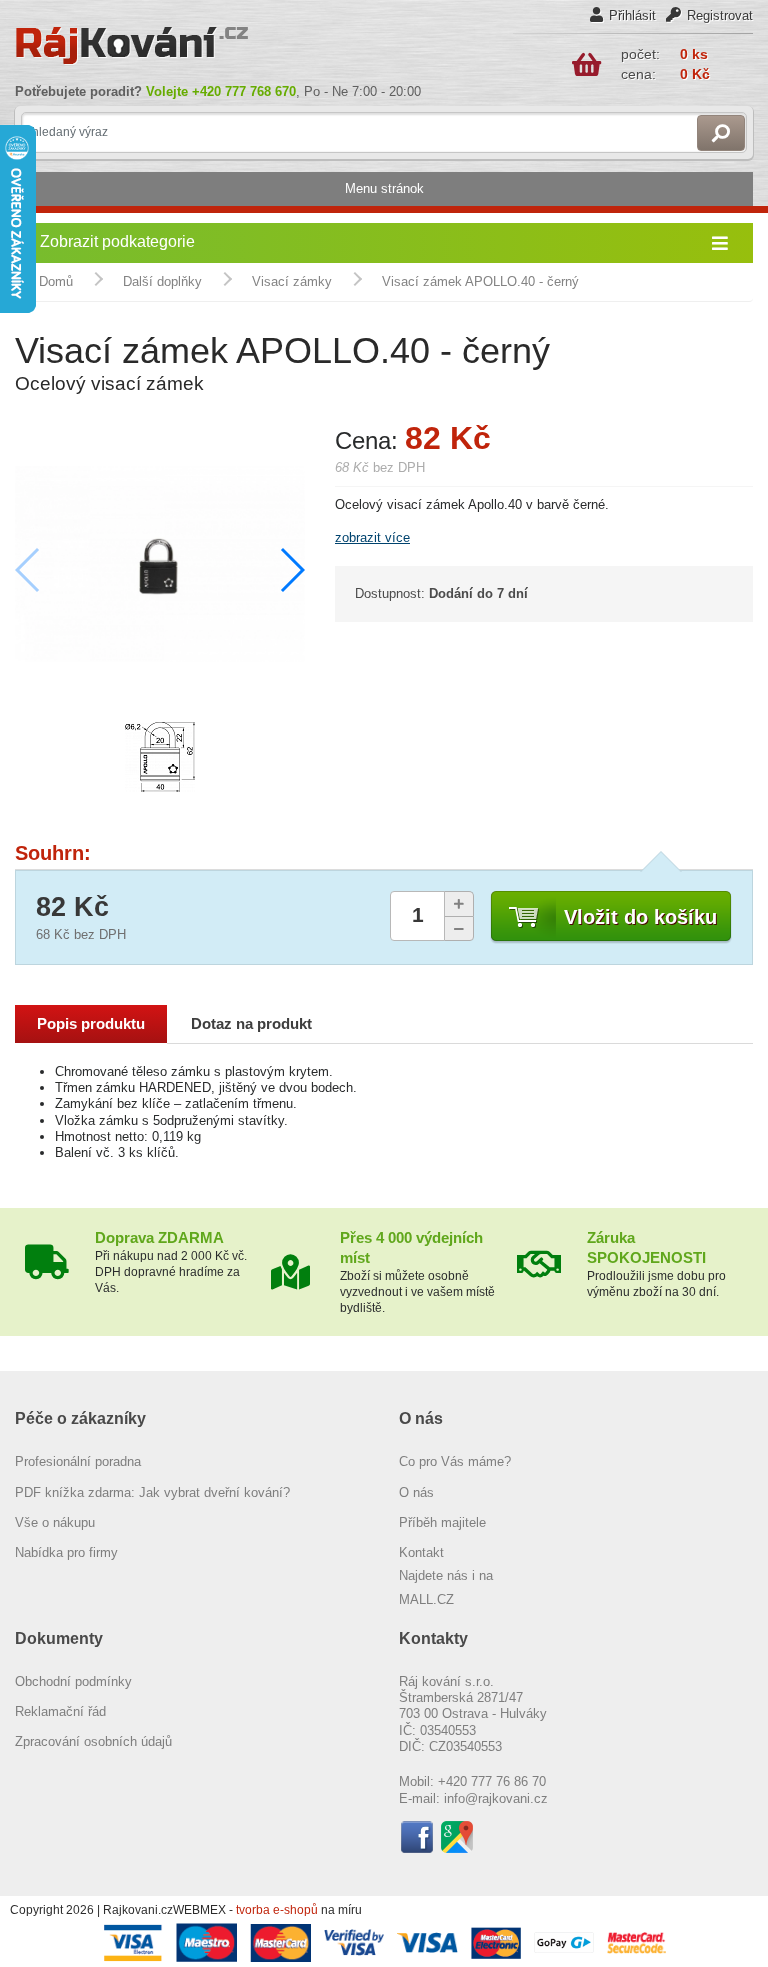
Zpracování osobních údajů (93, 1741)
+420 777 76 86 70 (492, 1781)
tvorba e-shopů (277, 1910)
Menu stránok (384, 188)
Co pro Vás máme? (455, 1461)
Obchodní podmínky (73, 1681)
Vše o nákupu (55, 1522)
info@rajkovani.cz (496, 1798)
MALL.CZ (426, 1599)
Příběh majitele (442, 1522)
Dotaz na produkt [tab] (251, 1024)
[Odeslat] (721, 133)
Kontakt (421, 1552)
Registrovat (720, 15)
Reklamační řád (60, 1711)
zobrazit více (372, 537)
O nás (416, 1492)
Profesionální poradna (78, 1461)
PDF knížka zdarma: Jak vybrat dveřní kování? (152, 1492)
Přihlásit (632, 15)
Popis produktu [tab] (91, 1024)
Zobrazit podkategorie (117, 241)
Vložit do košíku (640, 917)
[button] (291, 570)
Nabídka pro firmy (66, 1552)
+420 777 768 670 (244, 91)
